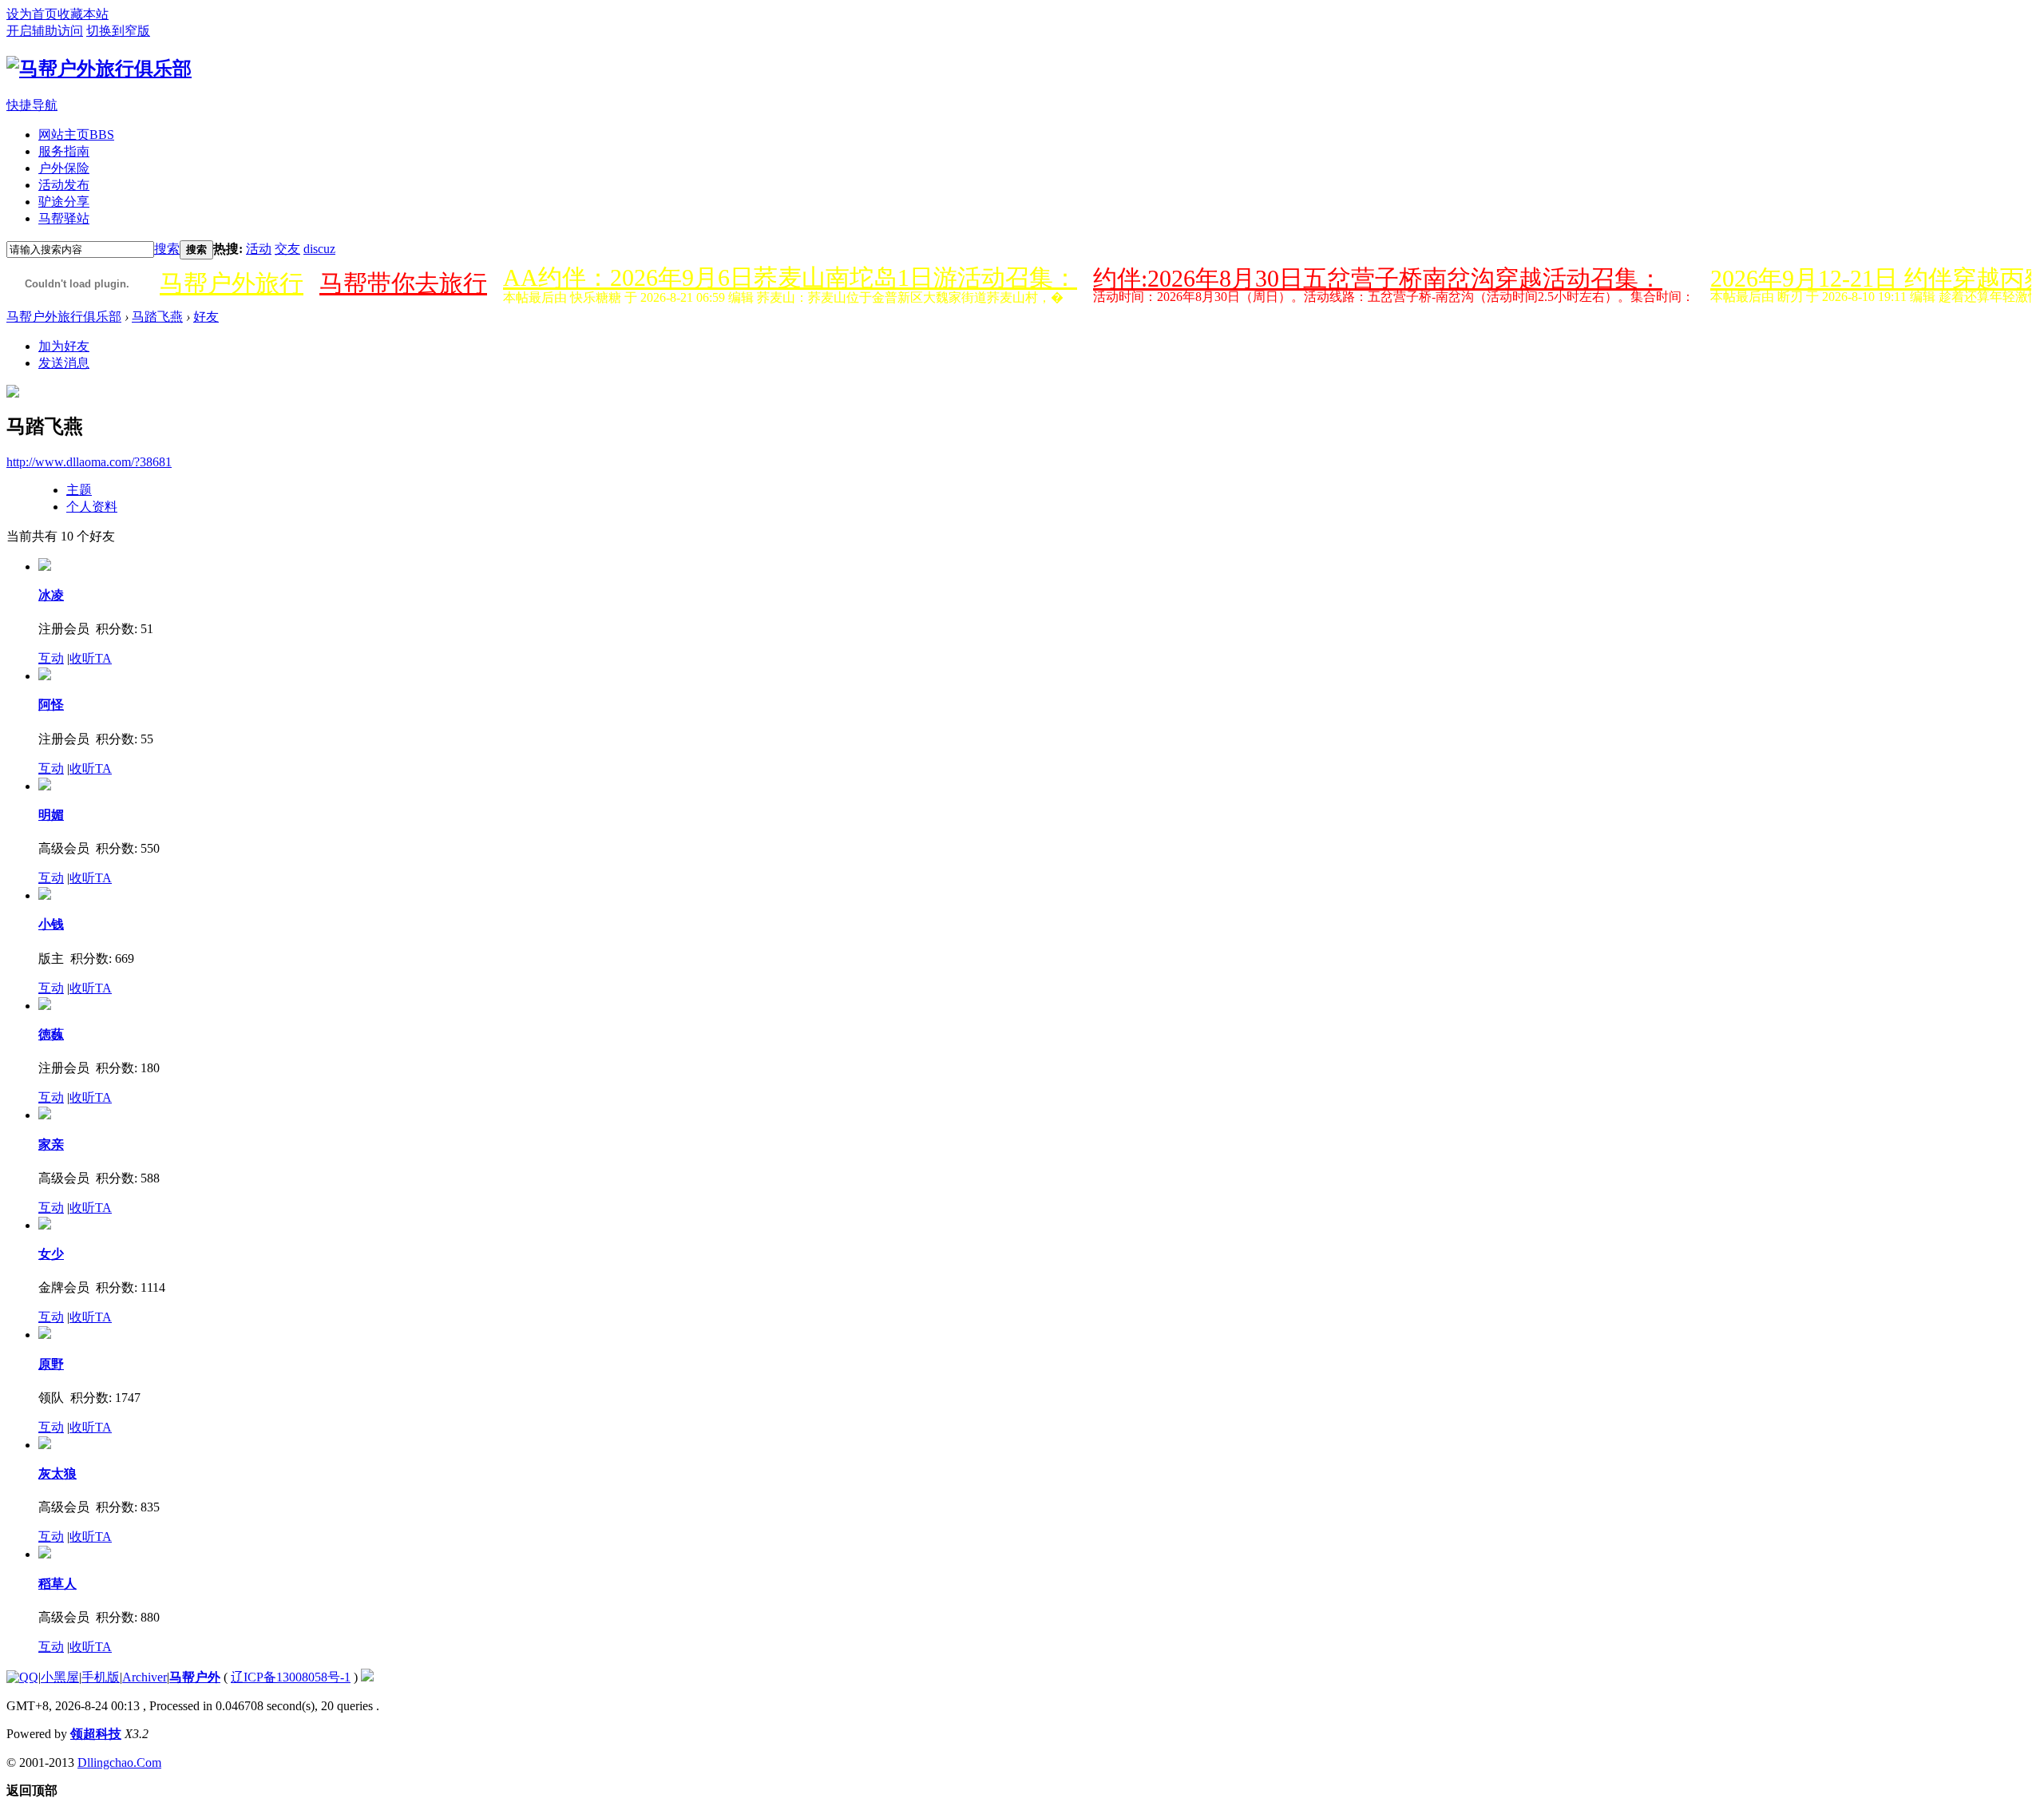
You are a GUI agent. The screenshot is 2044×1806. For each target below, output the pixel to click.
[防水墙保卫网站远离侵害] (367, 1677)
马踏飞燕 (157, 317)
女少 (51, 1254)
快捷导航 (32, 105)
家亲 (51, 1145)
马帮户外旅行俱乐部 (64, 317)
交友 (287, 249)
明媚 (51, 815)
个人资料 (92, 507)
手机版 (101, 1677)
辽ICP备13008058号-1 (291, 1677)
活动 (259, 249)
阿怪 (51, 705)
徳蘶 (51, 1034)
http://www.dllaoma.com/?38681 (89, 462)
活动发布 (64, 185)
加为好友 (64, 346)
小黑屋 (60, 1677)
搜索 (167, 249)
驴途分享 (64, 202)
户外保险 (64, 168)
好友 (206, 317)
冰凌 (51, 595)
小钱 (51, 924)
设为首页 (32, 14)
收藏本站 (83, 14)
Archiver (145, 1677)
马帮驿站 (64, 218)
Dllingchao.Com (119, 1762)
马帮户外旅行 (232, 283)
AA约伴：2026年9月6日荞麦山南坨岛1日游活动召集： (790, 277)
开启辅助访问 (45, 31)
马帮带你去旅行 (403, 283)
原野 (51, 1364)
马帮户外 (195, 1677)
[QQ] (22, 1677)
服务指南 (64, 151)
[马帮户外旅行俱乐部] (99, 69)
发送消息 (64, 363)
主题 (79, 490)
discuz (319, 249)
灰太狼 (57, 1473)
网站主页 (76, 135)
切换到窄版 (118, 31)
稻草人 (57, 1584)
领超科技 (96, 1734)
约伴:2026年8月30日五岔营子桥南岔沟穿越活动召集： (1378, 278)
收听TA (91, 658)
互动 (51, 658)
